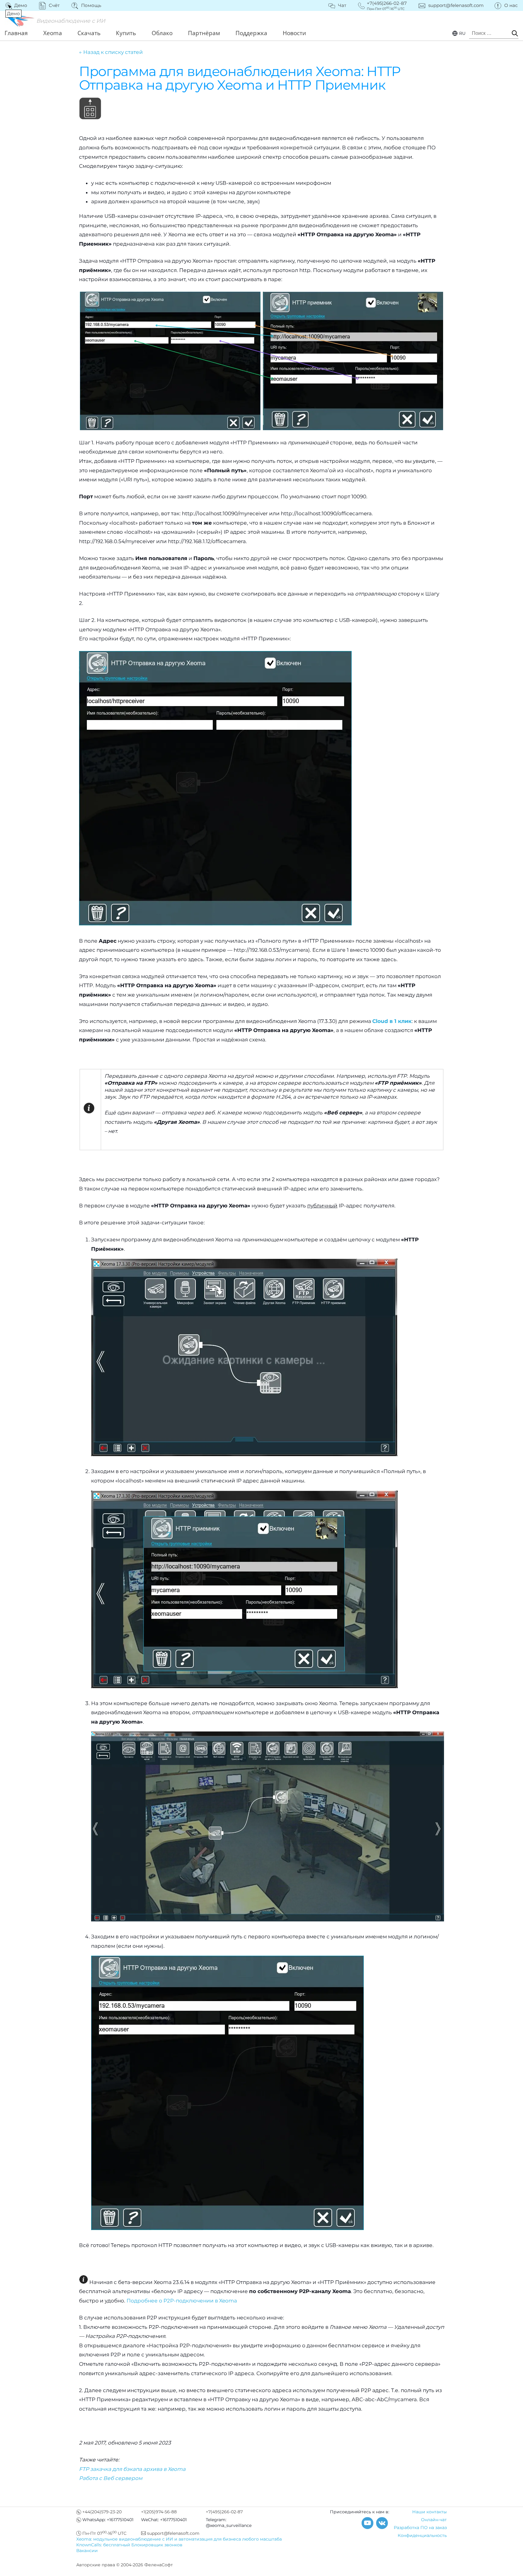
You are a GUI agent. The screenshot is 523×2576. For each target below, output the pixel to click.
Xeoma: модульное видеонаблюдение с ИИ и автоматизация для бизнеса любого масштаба (179, 2539)
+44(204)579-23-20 (102, 2512)
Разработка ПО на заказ (420, 2528)
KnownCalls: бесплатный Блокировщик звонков (129, 2545)
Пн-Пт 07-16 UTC (104, 2533)
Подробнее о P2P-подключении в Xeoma (182, 2301)
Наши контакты (429, 2512)
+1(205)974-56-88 (159, 2512)
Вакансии (87, 2551)
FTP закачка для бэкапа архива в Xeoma (132, 2469)
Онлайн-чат (434, 2520)
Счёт (54, 5)
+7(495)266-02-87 (224, 2512)
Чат (342, 5)
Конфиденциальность (422, 2535)
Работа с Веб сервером (111, 2478)
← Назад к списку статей (111, 52)
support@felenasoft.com (456, 5)
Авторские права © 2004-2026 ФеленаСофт (125, 2565)
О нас (511, 5)
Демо (17, 5)
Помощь (91, 5)
